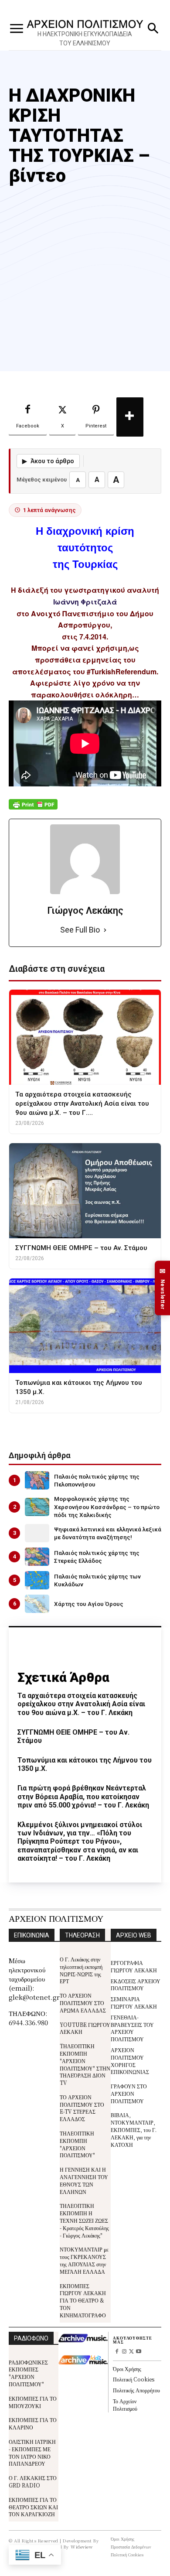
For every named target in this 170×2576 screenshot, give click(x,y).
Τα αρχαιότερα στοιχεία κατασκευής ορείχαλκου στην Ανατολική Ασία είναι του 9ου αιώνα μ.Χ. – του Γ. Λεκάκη (81, 1704)
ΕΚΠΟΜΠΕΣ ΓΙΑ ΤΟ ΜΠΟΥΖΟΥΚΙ (33, 2402)
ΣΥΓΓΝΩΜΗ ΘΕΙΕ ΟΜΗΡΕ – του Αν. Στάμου (73, 1736)
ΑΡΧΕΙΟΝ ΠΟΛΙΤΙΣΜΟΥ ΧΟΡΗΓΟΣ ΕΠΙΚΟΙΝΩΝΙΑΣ (130, 2061)
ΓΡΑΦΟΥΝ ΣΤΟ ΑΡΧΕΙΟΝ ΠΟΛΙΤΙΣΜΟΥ (129, 2093)
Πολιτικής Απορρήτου (136, 2390)
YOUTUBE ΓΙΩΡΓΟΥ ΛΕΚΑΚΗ (85, 2028)
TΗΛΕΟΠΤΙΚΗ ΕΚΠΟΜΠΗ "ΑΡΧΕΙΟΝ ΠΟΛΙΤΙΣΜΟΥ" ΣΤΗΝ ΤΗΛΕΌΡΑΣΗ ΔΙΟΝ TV (85, 2064)
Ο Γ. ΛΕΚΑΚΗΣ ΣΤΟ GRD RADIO (33, 2481)
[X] (131, 2352)
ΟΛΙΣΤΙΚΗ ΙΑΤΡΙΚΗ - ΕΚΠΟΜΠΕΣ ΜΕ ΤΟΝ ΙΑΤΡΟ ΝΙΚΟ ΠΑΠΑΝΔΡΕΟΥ (32, 2452)
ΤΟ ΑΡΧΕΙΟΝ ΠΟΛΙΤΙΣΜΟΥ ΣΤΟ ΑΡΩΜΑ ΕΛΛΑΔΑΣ (83, 2003)
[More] (130, 417)
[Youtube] (139, 2352)
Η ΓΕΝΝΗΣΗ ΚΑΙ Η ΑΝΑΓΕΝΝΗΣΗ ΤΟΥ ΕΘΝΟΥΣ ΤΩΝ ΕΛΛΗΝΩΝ (84, 2180)
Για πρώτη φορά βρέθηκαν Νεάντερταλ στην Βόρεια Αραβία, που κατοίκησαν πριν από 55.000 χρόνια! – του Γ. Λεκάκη (83, 1796)
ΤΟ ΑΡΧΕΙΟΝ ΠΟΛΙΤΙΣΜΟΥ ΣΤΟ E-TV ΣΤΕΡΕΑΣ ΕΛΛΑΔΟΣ (82, 2108)
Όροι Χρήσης (127, 2369)
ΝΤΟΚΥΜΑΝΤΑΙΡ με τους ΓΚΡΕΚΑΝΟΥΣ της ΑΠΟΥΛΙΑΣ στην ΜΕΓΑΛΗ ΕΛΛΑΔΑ (84, 2260)
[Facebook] (117, 2352)
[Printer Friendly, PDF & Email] (33, 809)
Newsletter (163, 1288)
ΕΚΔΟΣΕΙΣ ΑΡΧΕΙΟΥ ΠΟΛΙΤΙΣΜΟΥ (136, 1985)
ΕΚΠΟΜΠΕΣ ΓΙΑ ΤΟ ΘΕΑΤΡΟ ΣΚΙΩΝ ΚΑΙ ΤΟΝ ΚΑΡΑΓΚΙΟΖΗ (33, 2507)
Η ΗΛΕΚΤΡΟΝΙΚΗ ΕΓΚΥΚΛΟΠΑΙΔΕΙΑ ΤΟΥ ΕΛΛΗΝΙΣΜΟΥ (85, 39)
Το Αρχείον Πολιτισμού (125, 2405)
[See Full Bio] (105, 930)
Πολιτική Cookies (134, 2379)
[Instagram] (124, 2352)
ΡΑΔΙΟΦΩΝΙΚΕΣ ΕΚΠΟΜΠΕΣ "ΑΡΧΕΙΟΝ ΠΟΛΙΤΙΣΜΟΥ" (28, 2373)
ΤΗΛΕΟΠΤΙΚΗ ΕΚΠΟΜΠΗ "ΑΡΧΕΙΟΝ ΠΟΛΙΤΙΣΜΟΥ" (77, 2144)
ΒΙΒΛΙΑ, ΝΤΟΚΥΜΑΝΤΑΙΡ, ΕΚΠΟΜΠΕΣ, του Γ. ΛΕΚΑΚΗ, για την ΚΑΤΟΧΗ (134, 2129)
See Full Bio (80, 930)
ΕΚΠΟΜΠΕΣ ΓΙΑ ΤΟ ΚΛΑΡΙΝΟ (33, 2423)
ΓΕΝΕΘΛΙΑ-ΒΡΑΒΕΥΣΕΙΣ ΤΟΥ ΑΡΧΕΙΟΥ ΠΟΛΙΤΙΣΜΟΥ (132, 2028)
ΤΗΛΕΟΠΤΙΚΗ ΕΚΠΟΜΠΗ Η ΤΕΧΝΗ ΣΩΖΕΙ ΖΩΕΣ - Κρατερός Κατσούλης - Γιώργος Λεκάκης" (84, 2220)
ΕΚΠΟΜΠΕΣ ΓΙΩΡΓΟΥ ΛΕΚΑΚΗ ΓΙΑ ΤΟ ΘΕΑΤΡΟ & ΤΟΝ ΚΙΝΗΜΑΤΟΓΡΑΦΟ (83, 2300)
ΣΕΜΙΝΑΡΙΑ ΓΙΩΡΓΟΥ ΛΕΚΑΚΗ (134, 2002)
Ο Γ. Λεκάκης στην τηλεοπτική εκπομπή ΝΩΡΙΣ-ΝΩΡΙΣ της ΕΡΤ (81, 1970)
